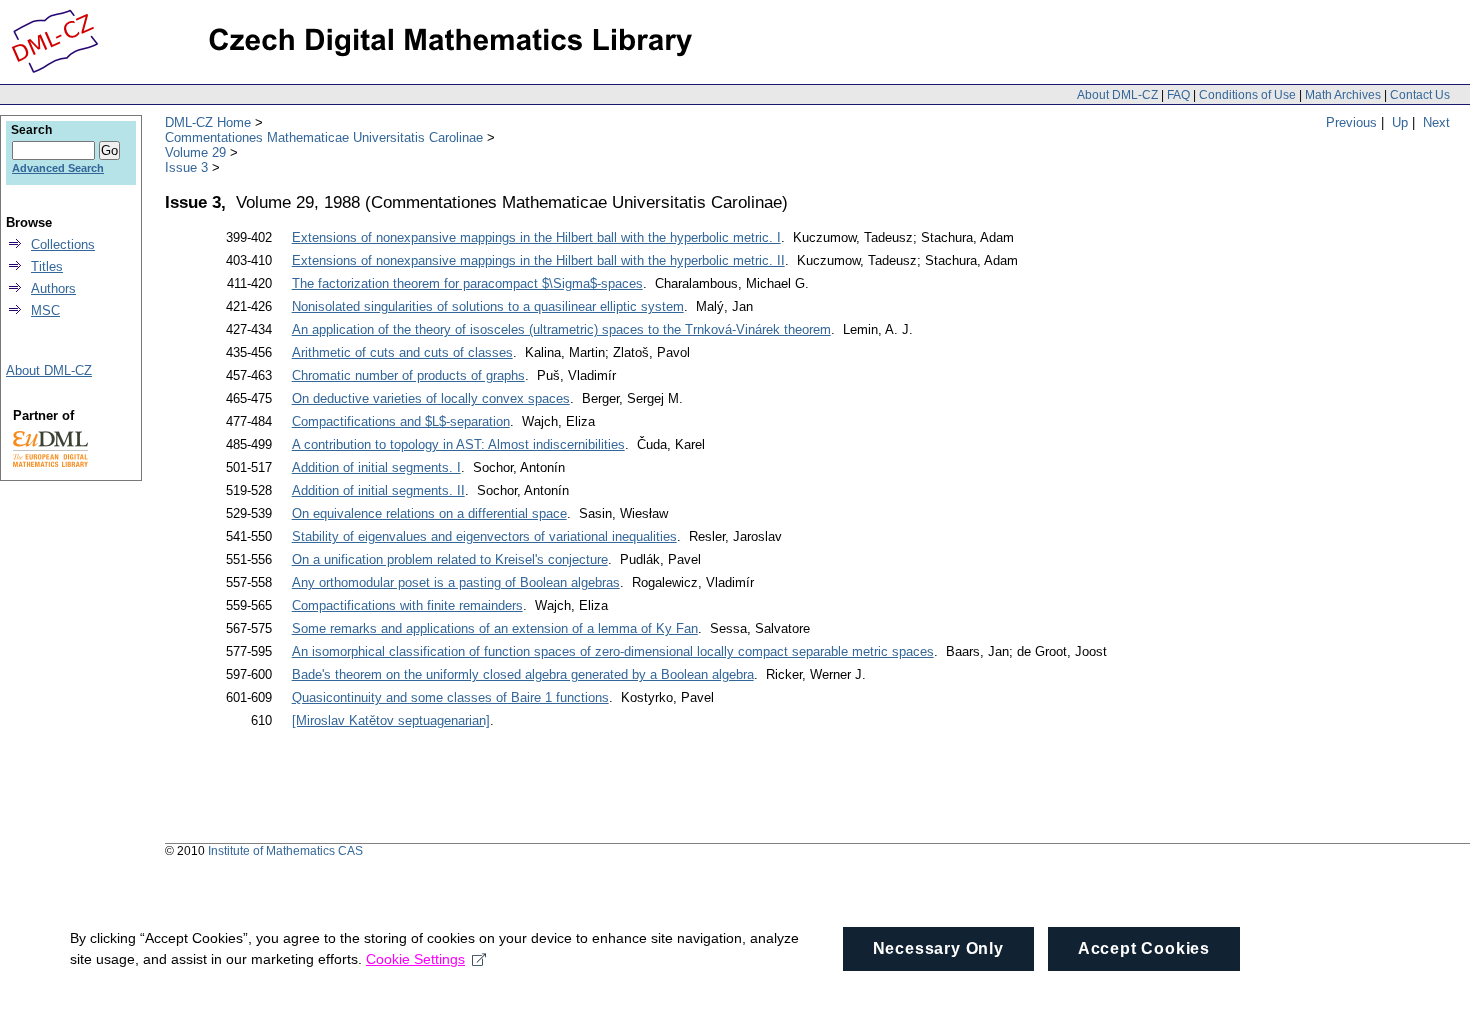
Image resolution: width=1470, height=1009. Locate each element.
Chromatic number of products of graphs (408, 375)
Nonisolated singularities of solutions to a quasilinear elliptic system (488, 306)
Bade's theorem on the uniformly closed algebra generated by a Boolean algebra (523, 674)
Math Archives (1343, 95)
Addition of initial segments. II (378, 490)
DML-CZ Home (208, 122)
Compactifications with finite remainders (407, 605)
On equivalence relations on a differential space (429, 513)
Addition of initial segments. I (376, 467)
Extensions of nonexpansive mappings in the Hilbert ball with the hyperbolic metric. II (538, 260)
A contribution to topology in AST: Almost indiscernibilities (458, 444)
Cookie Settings (415, 959)
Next (1436, 122)
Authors (53, 288)
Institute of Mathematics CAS (285, 851)
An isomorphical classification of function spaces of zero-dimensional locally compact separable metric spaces (613, 651)
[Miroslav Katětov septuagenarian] (391, 720)
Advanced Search (58, 168)
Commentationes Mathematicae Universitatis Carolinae (324, 137)
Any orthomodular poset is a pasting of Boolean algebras (456, 582)
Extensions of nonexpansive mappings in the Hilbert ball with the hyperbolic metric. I (536, 237)
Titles (47, 266)
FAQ (1178, 95)
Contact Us (1420, 95)
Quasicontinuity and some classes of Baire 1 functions (450, 697)
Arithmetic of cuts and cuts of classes (402, 352)
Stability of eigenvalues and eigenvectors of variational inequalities (484, 536)
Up (1400, 122)
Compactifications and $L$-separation (401, 421)
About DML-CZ (1117, 95)
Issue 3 (186, 167)
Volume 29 (195, 152)
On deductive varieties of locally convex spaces (431, 398)
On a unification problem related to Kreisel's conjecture (450, 559)
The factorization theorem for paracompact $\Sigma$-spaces (467, 283)
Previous (1351, 122)
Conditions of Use (1247, 95)
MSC (45, 310)
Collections (63, 244)
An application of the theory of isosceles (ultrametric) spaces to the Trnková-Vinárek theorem (561, 329)
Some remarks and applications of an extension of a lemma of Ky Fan (495, 628)
